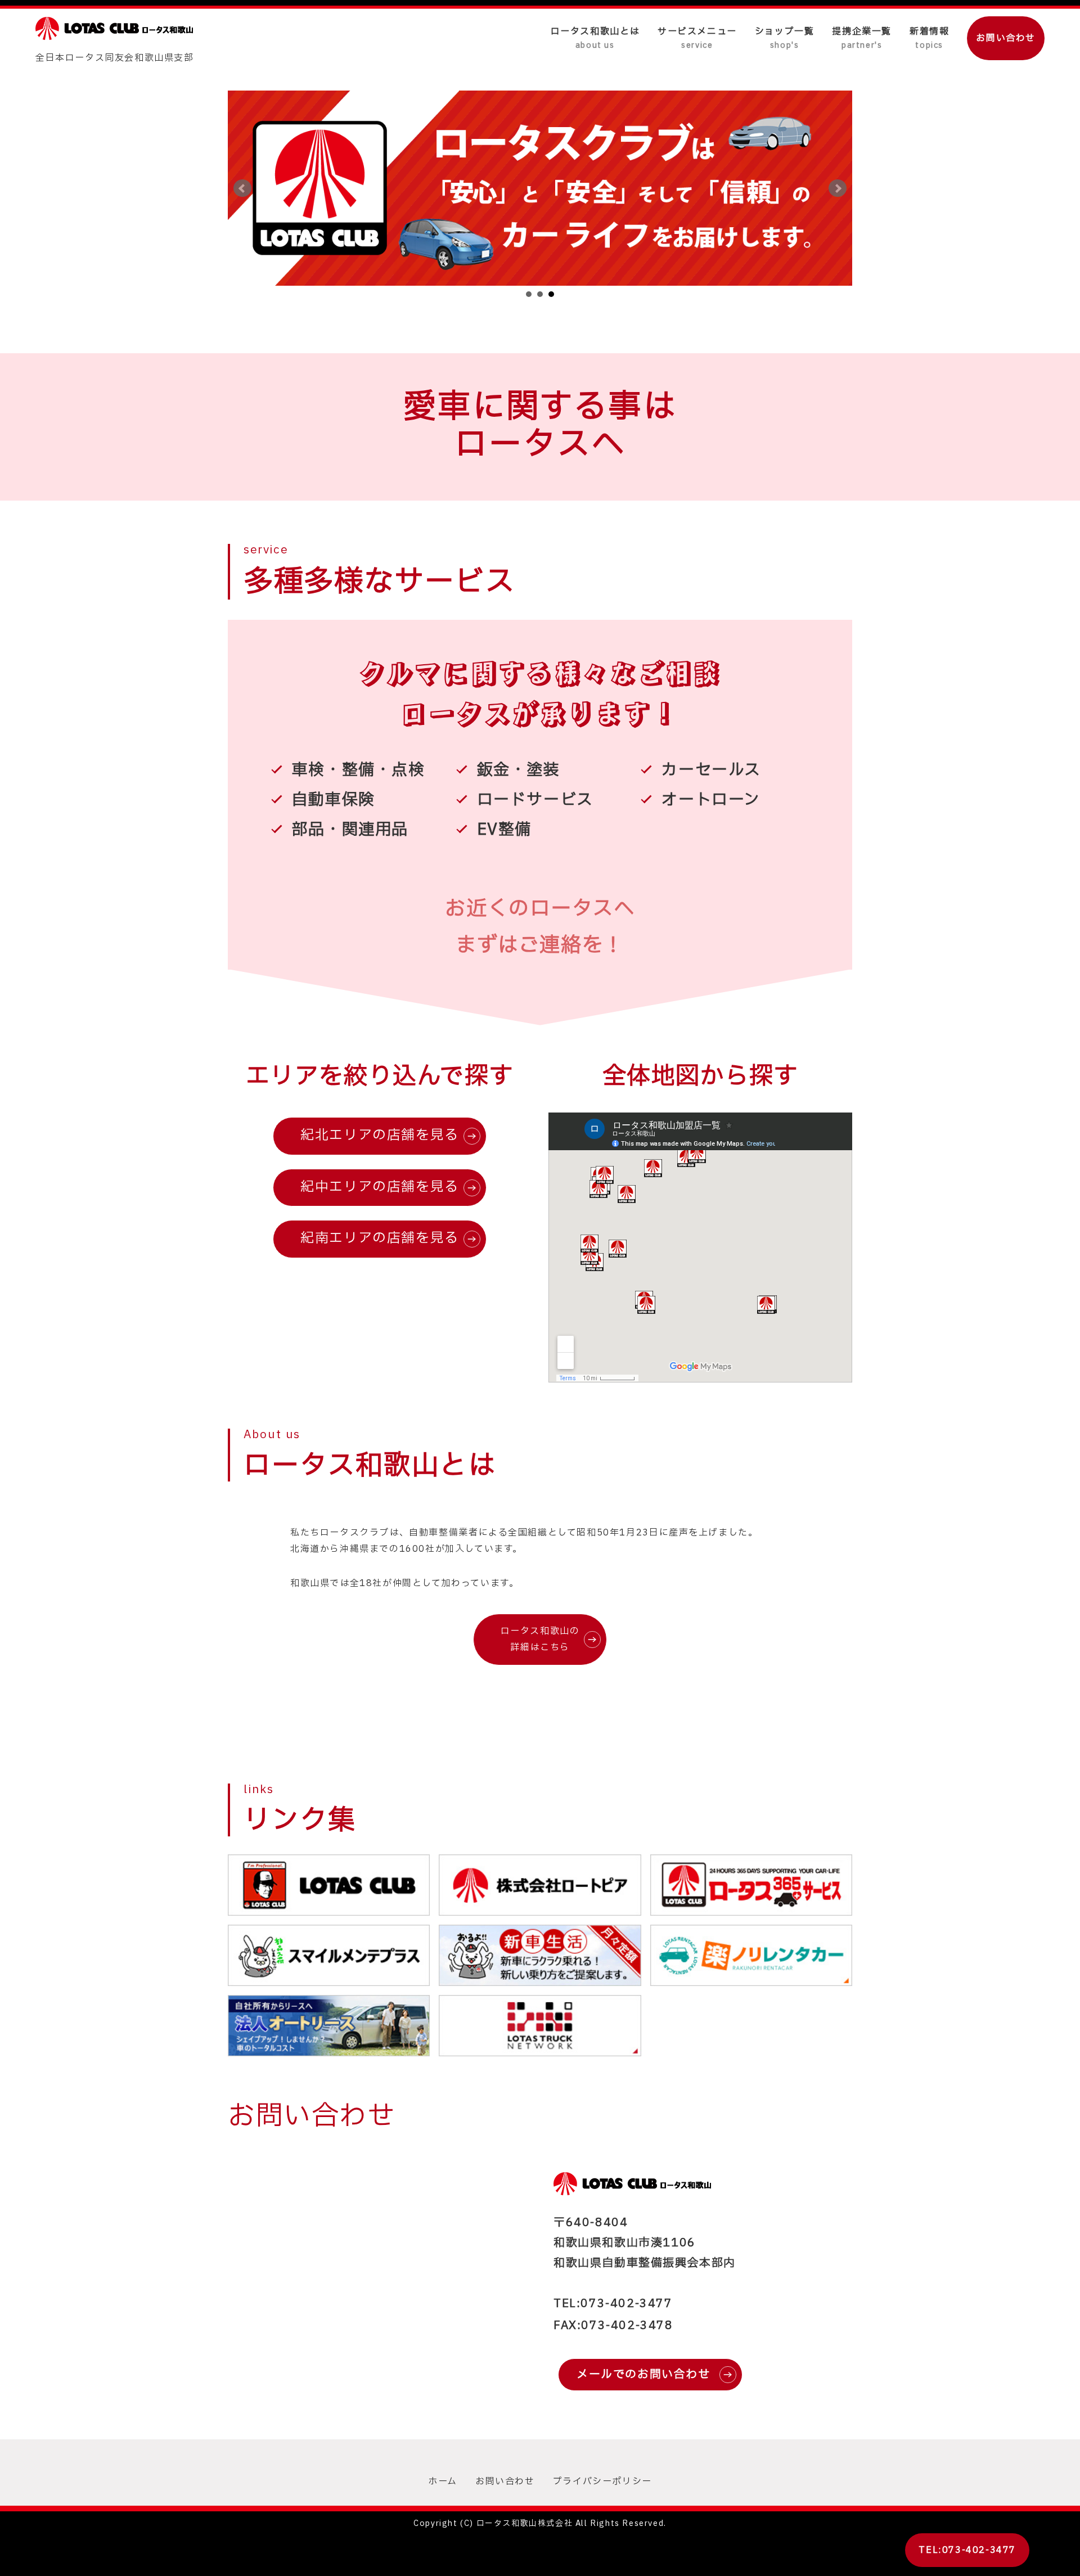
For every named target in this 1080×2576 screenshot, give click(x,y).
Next (838, 188)
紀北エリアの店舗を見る (380, 1136)
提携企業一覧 (862, 38)
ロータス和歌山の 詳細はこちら (540, 1640)
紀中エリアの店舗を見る (380, 1187)
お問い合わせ (1006, 38)
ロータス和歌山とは (595, 38)
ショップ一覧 (785, 38)
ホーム (443, 2482)
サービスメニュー (697, 38)
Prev (242, 188)
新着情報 (929, 38)
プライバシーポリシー (602, 2482)
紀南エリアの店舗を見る (380, 1239)
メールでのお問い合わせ (643, 2375)
